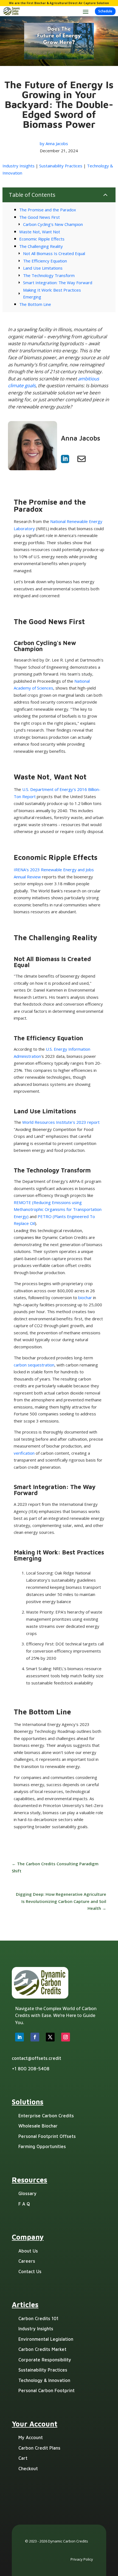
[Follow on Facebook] (35, 2037)
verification (25, 1453)
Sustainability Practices (61, 166)
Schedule (105, 11)
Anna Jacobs (57, 143)
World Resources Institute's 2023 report (61, 1122)
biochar (86, 1297)
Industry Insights (19, 166)
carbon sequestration (34, 1365)
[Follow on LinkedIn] (19, 2037)
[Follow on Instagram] (66, 2037)
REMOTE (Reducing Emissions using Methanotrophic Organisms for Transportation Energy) (58, 1209)
